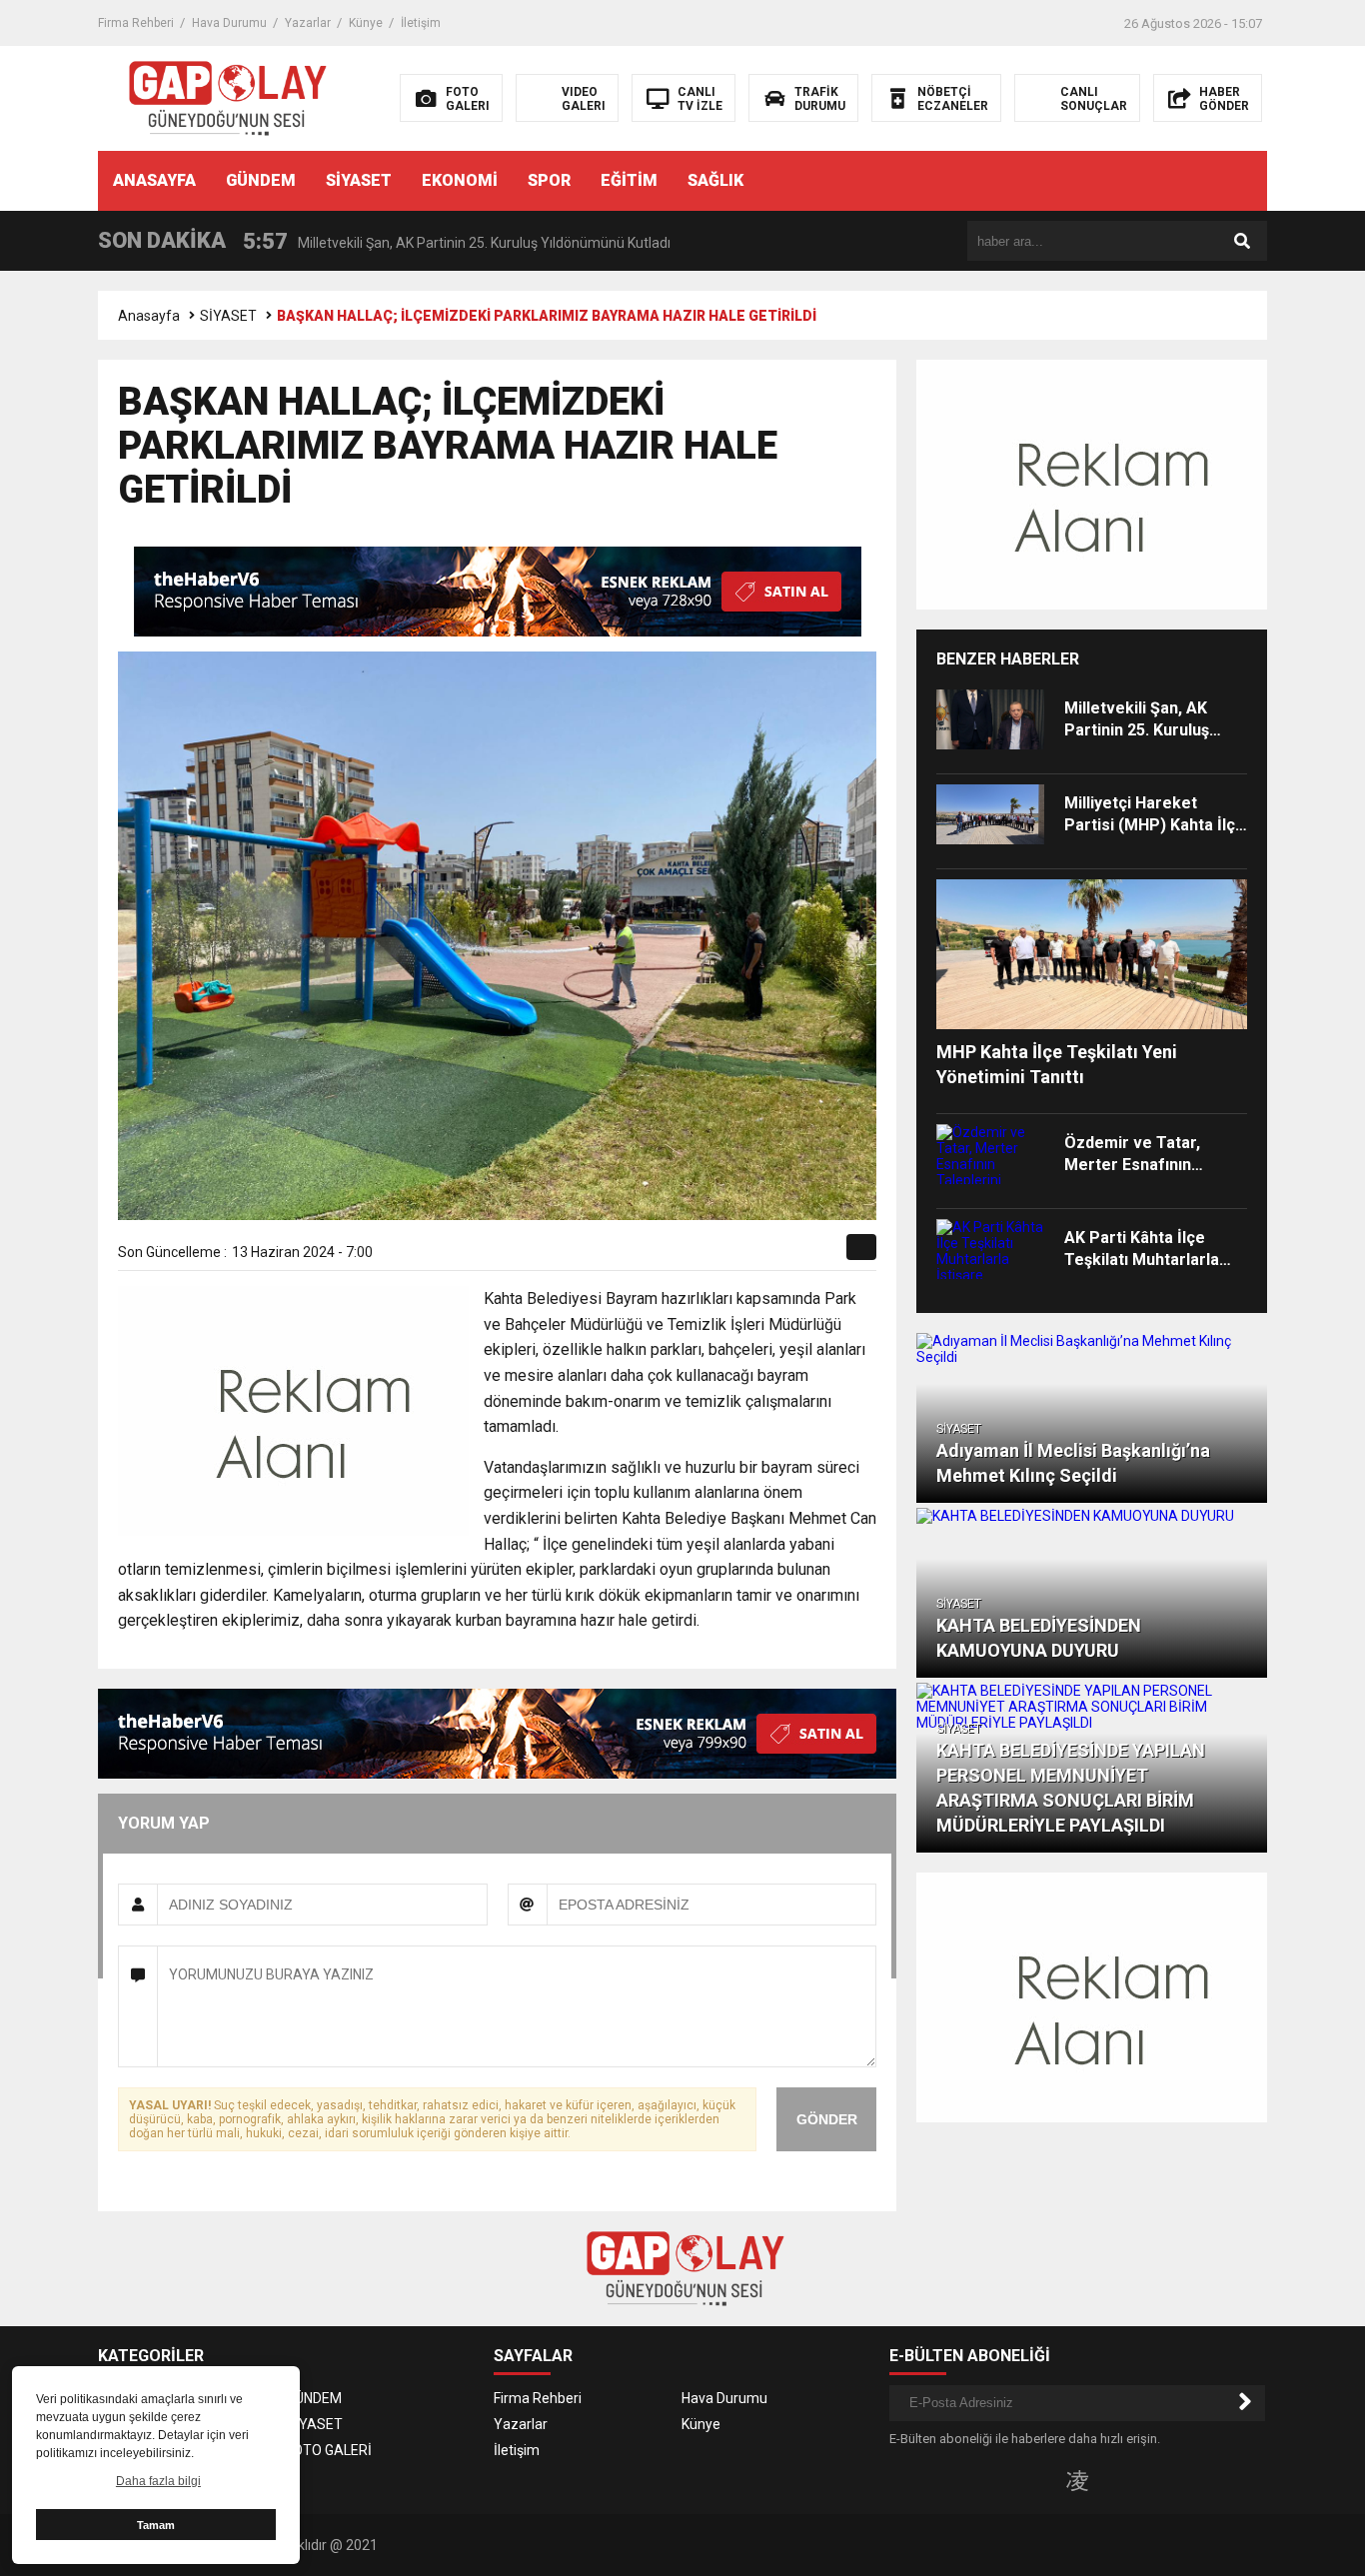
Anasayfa (149, 316)
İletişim (421, 23)
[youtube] (1110, 2480)
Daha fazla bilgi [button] (158, 2481)
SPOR (549, 180)
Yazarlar (308, 23)
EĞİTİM (629, 180)
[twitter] (741, 1254)
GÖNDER (827, 2119)
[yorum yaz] (831, 1254)
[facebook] (718, 1254)
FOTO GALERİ (329, 2450)
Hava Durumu (229, 23)
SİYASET (359, 180)
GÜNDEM (261, 180)
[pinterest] (787, 1254)
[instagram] (1077, 2480)
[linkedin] (764, 1254)
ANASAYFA (154, 180)
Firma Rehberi (136, 23)
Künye (366, 23)
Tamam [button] (156, 2525)
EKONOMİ (460, 180)
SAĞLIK (715, 180)
